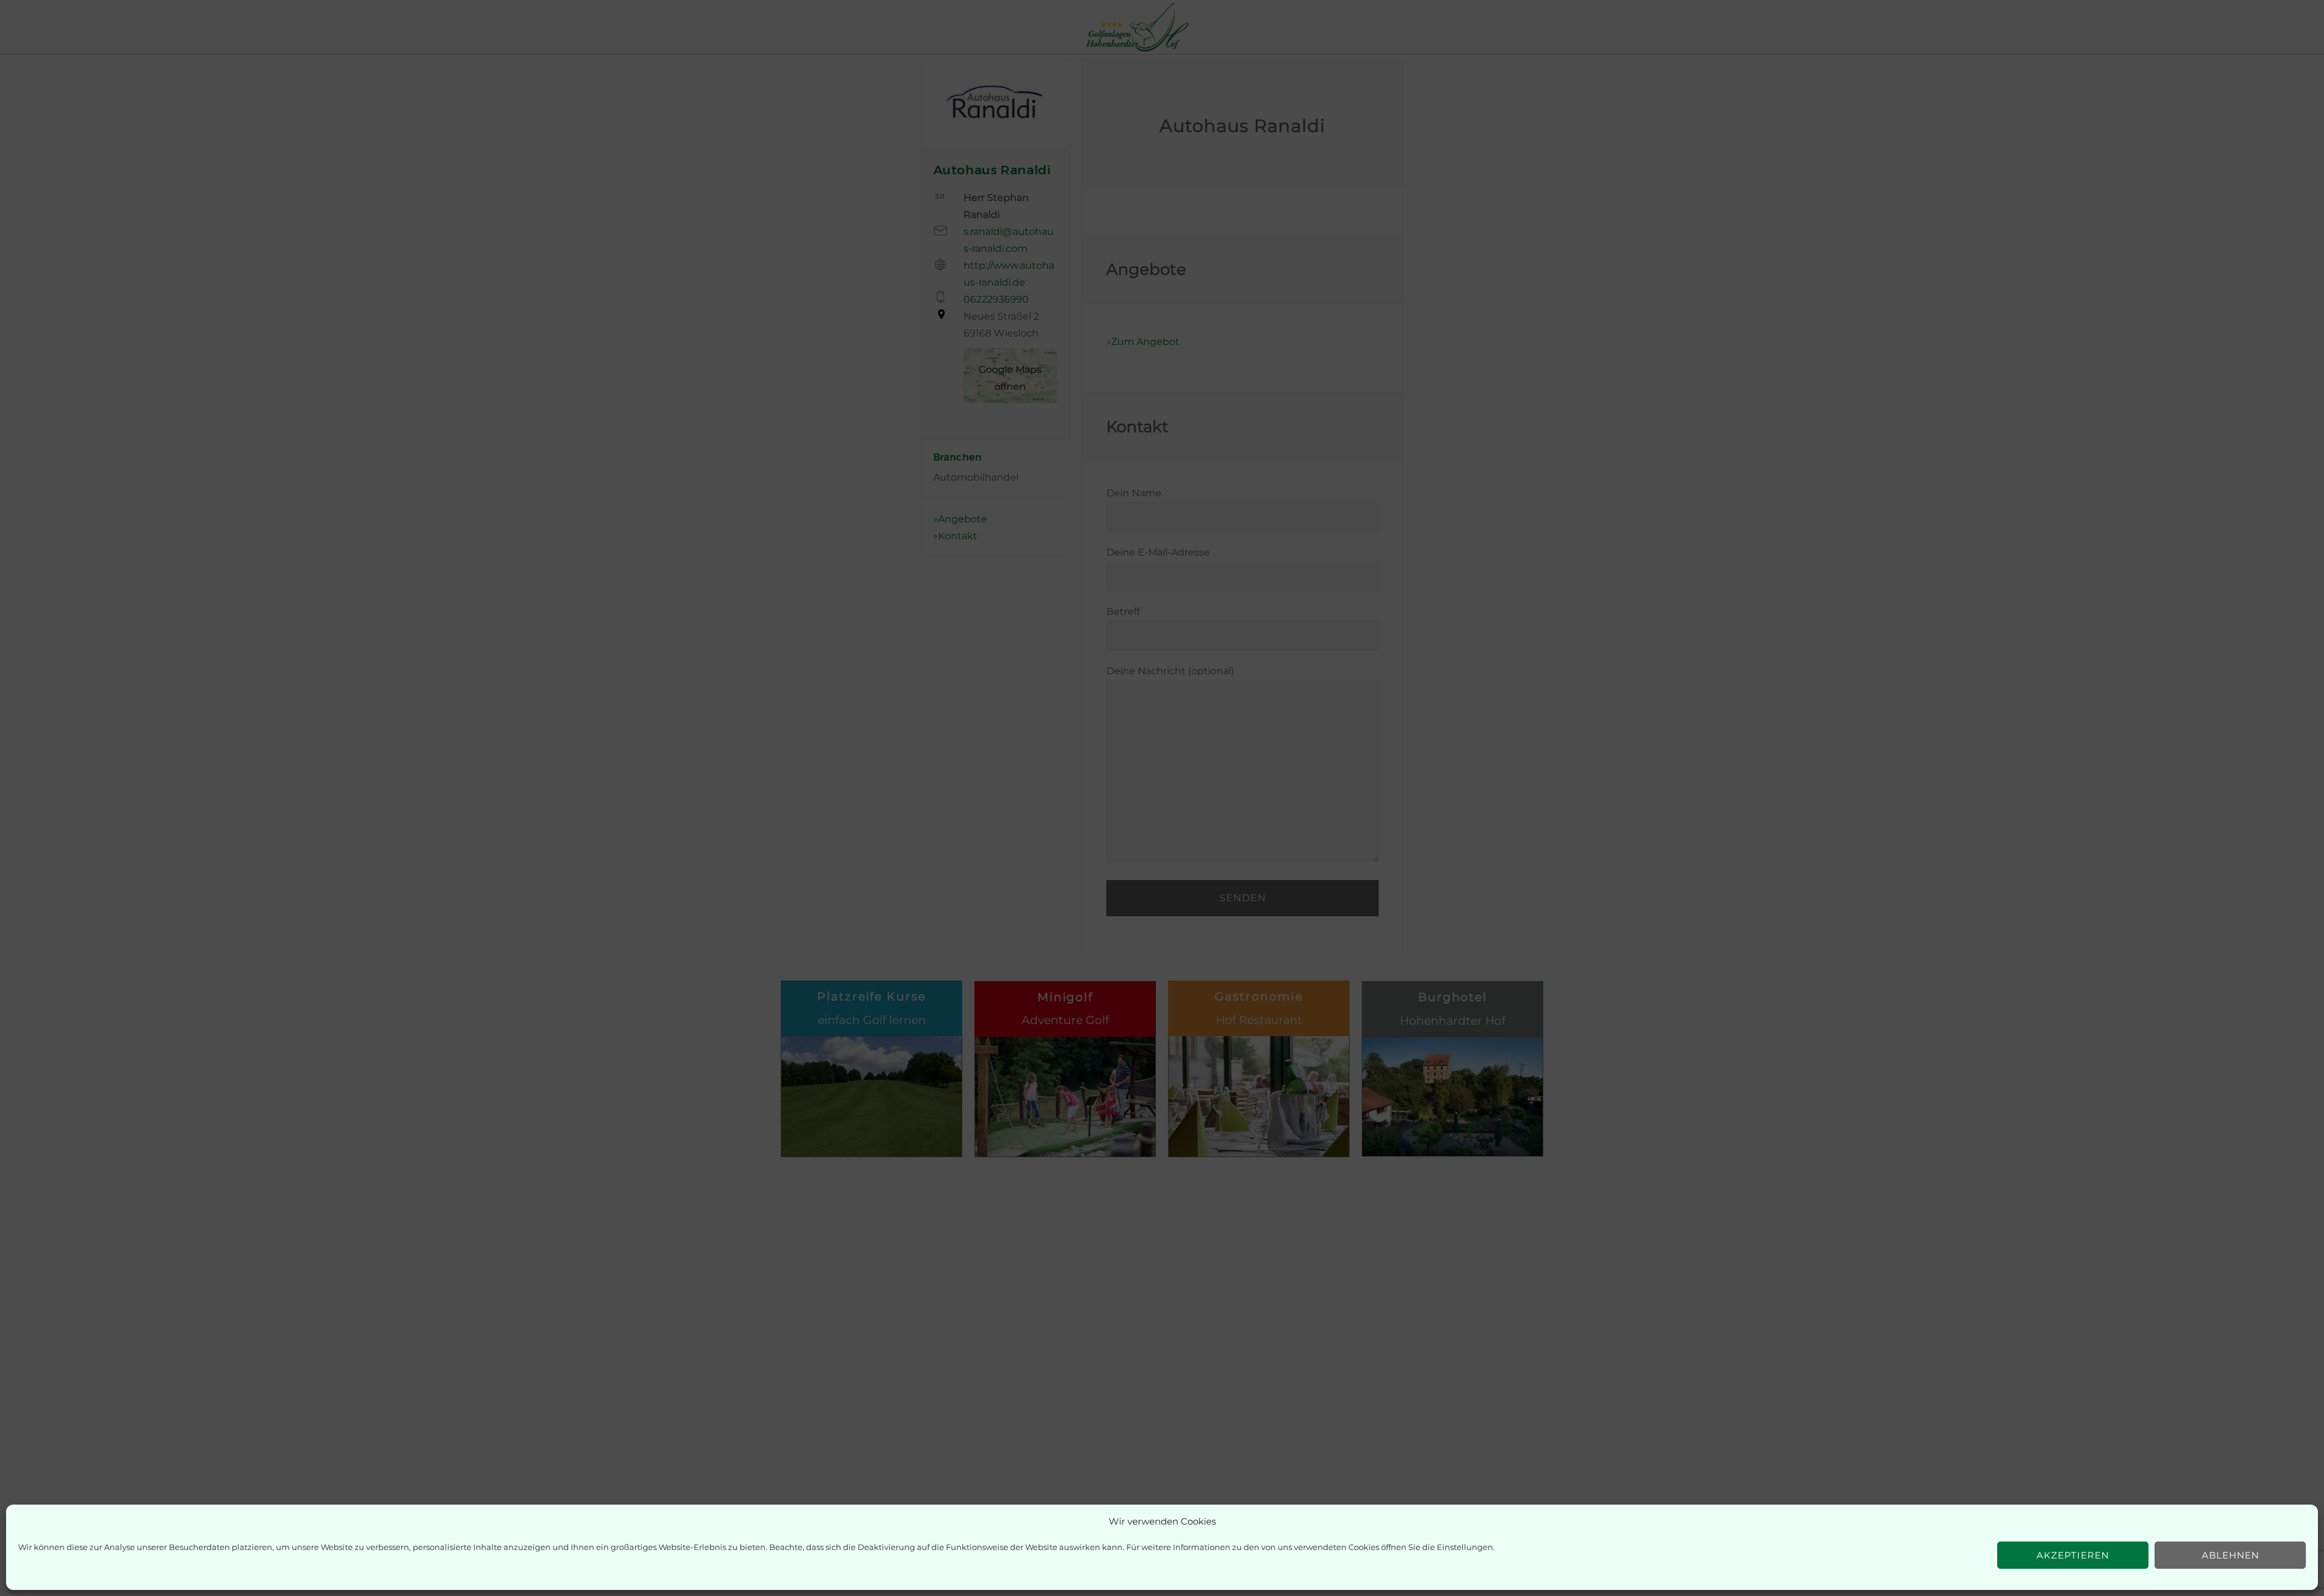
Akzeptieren (2073, 1555)
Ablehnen (2230, 1555)
